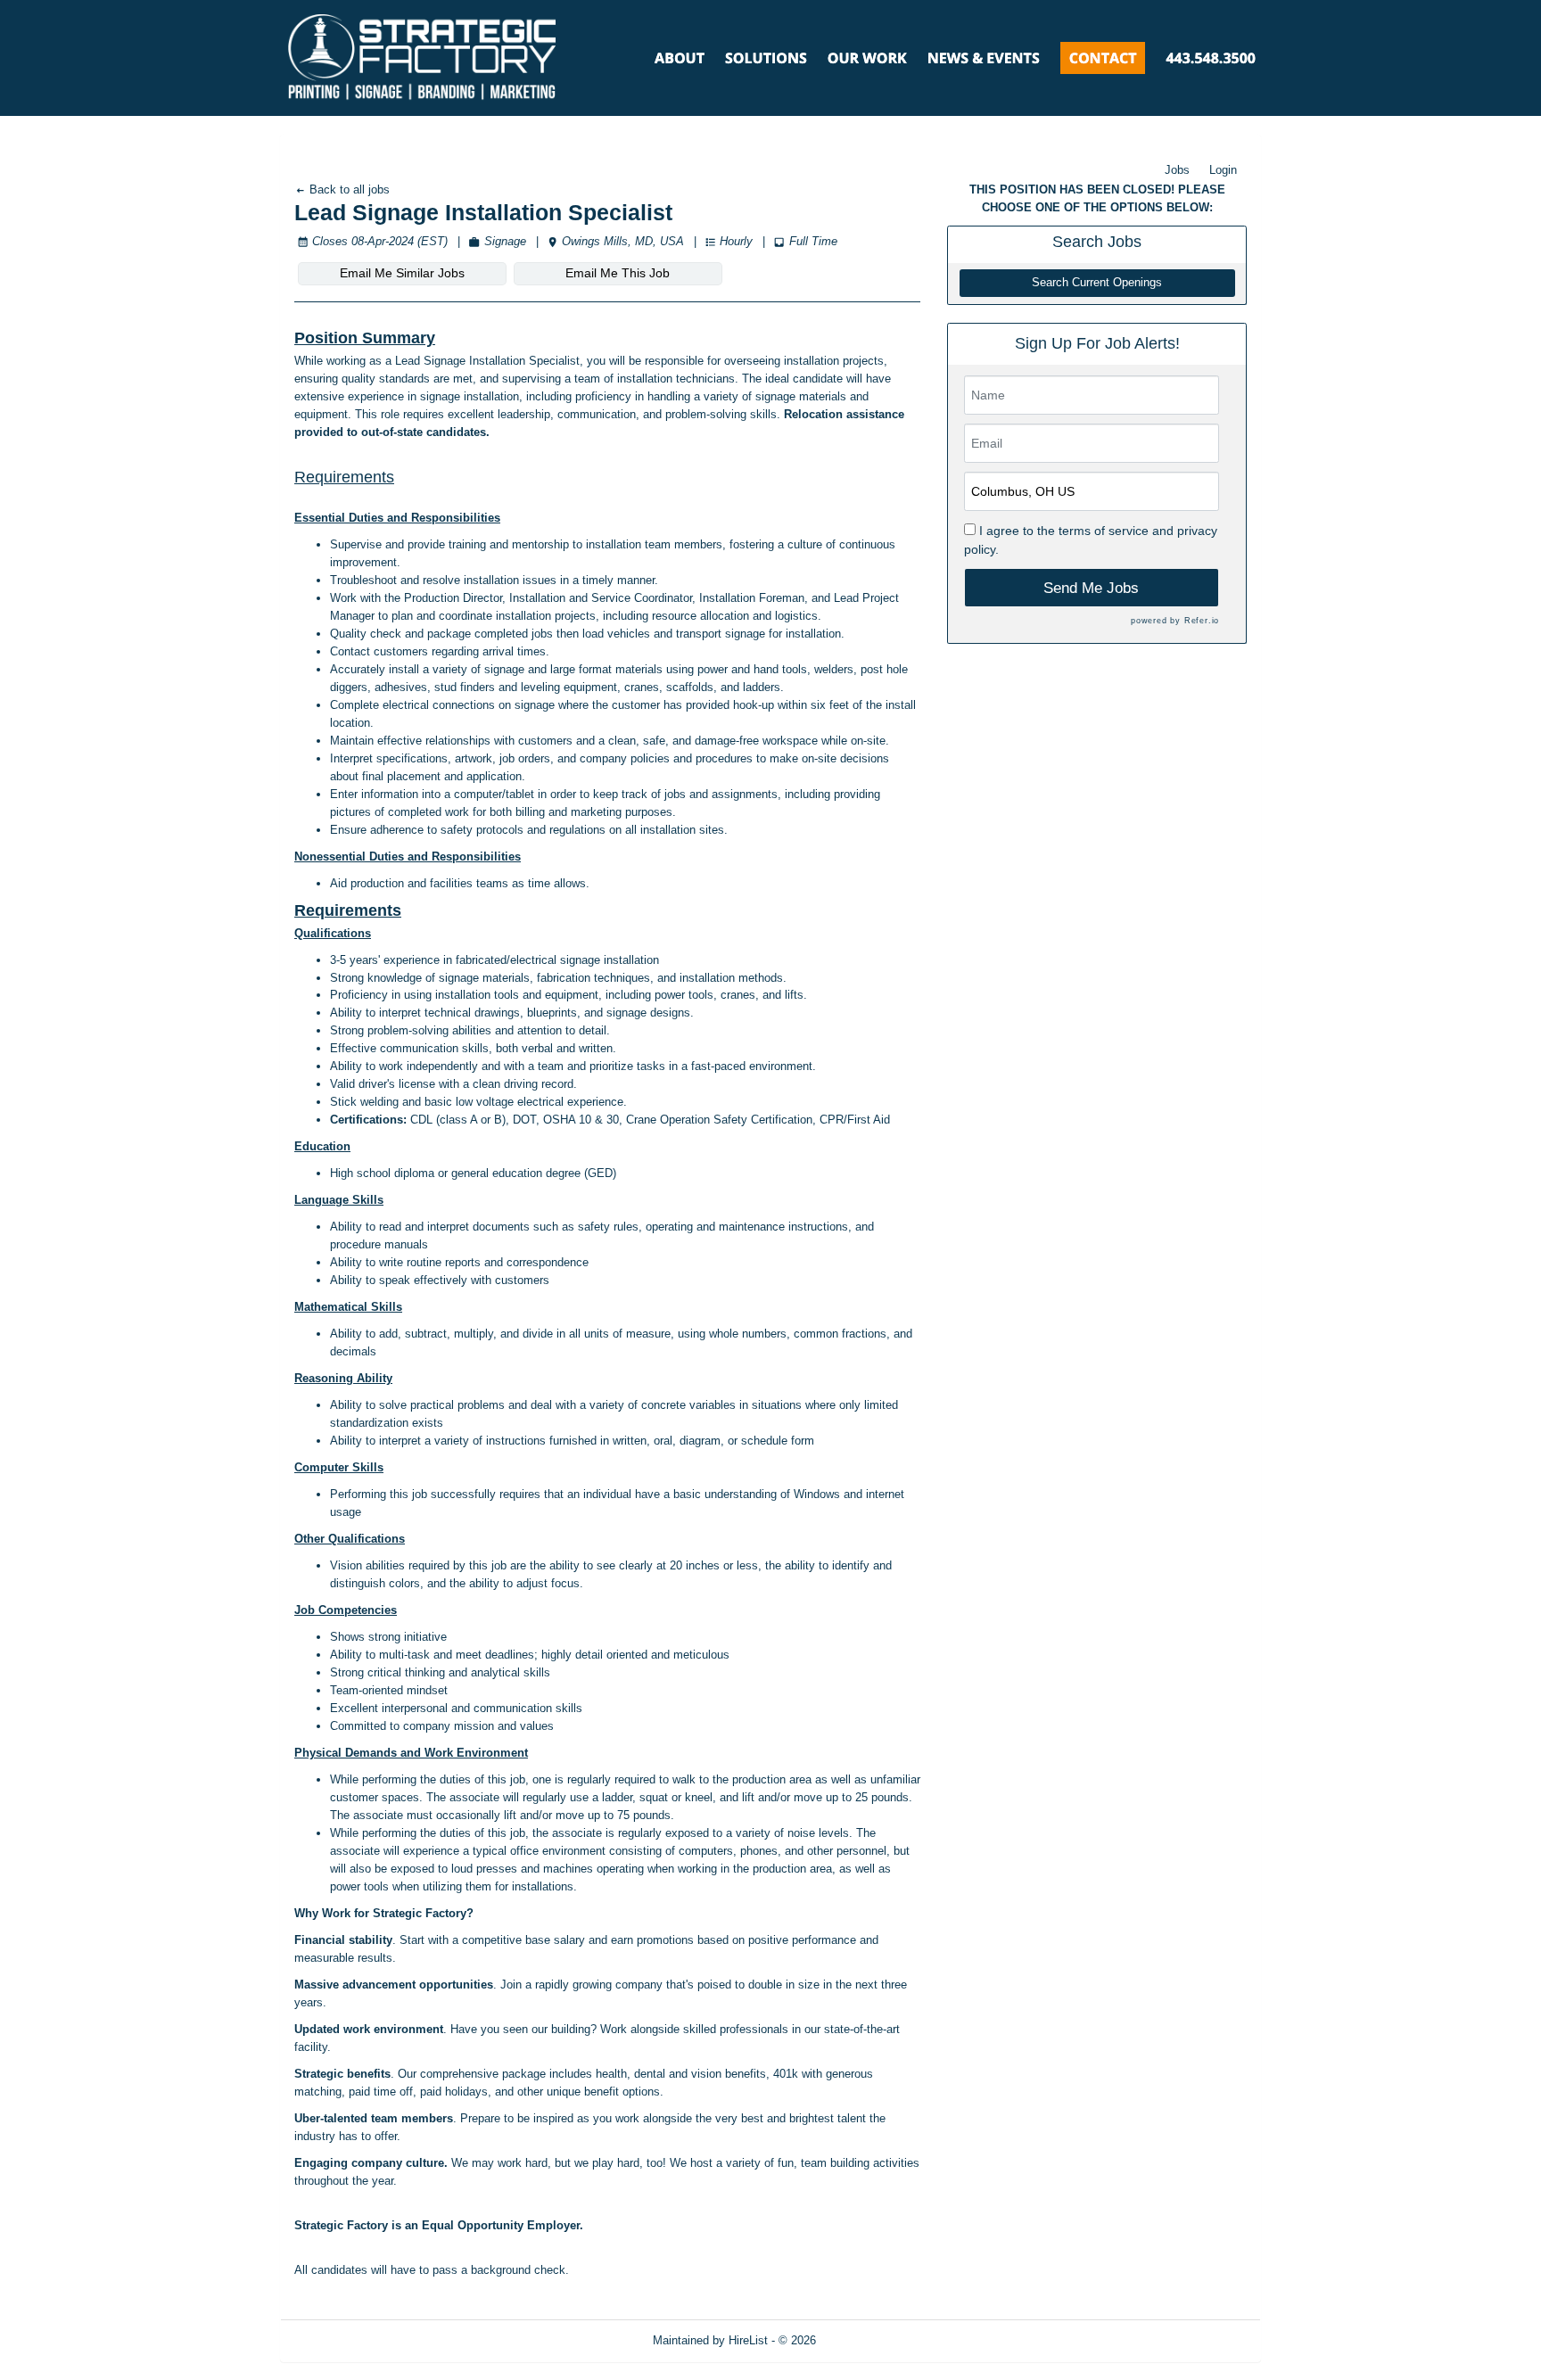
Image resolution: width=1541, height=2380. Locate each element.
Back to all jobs (348, 189)
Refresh (868, 2340)
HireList (748, 2340)
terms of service (1104, 531)
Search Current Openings (1097, 283)
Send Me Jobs (1091, 588)
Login (1223, 170)
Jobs (1177, 170)
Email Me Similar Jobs (402, 273)
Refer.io (1202, 621)
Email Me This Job (618, 273)
